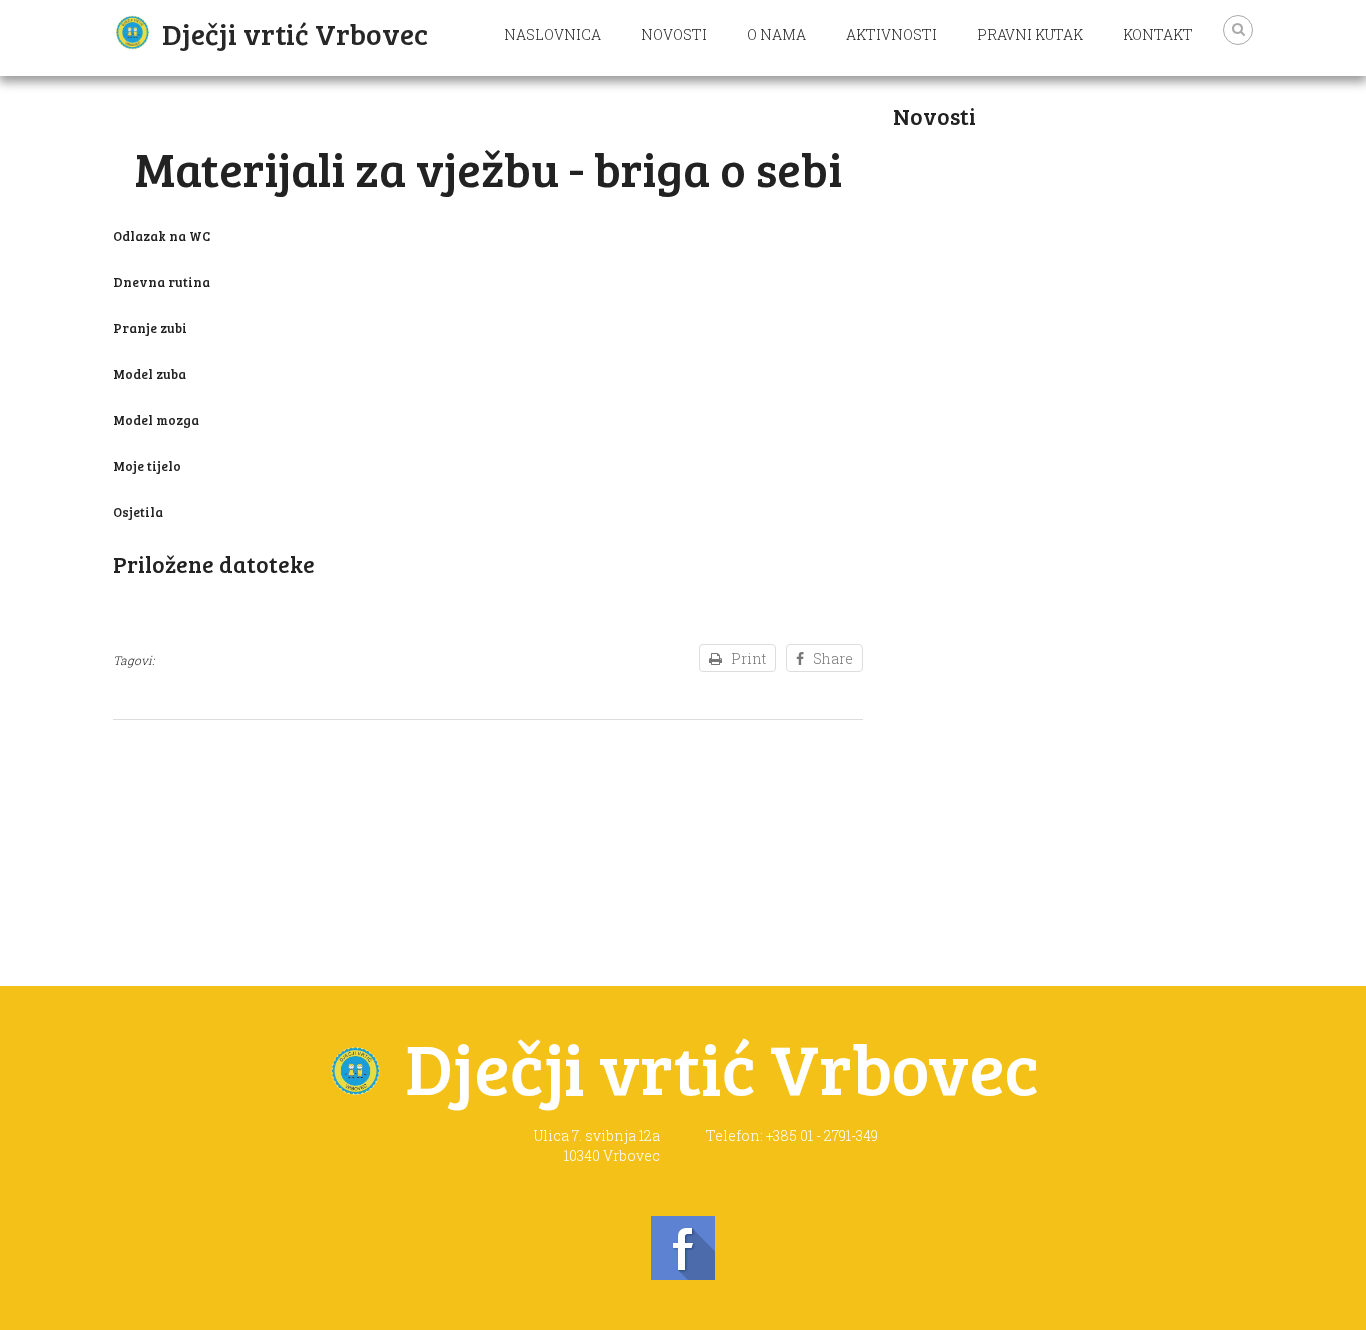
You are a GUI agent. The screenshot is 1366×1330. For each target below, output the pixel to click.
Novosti (674, 34)
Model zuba (149, 374)
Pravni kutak (1030, 34)
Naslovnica (552, 34)
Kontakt (1158, 34)
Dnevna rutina (161, 282)
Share (833, 658)
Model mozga (156, 420)
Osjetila (138, 512)
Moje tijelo (147, 466)
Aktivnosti (891, 34)
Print (748, 658)
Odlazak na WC (161, 236)
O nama (776, 34)
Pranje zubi (150, 328)
